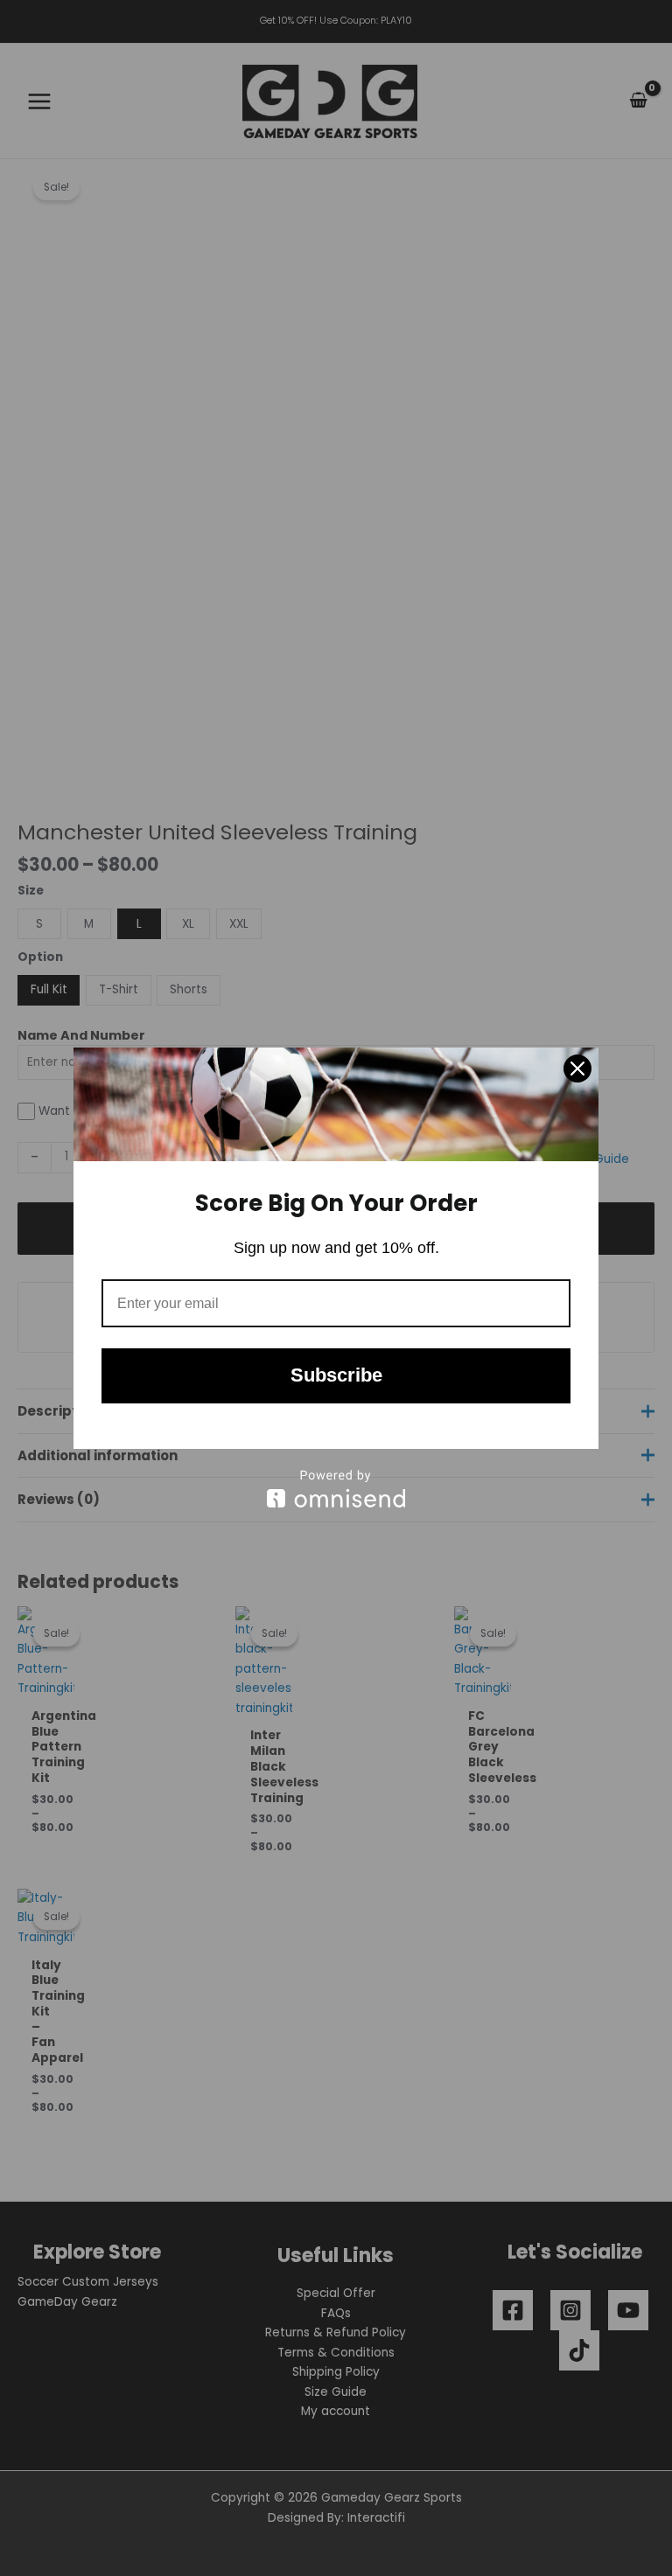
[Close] (577, 1069)
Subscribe (336, 1375)
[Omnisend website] (336, 1489)
